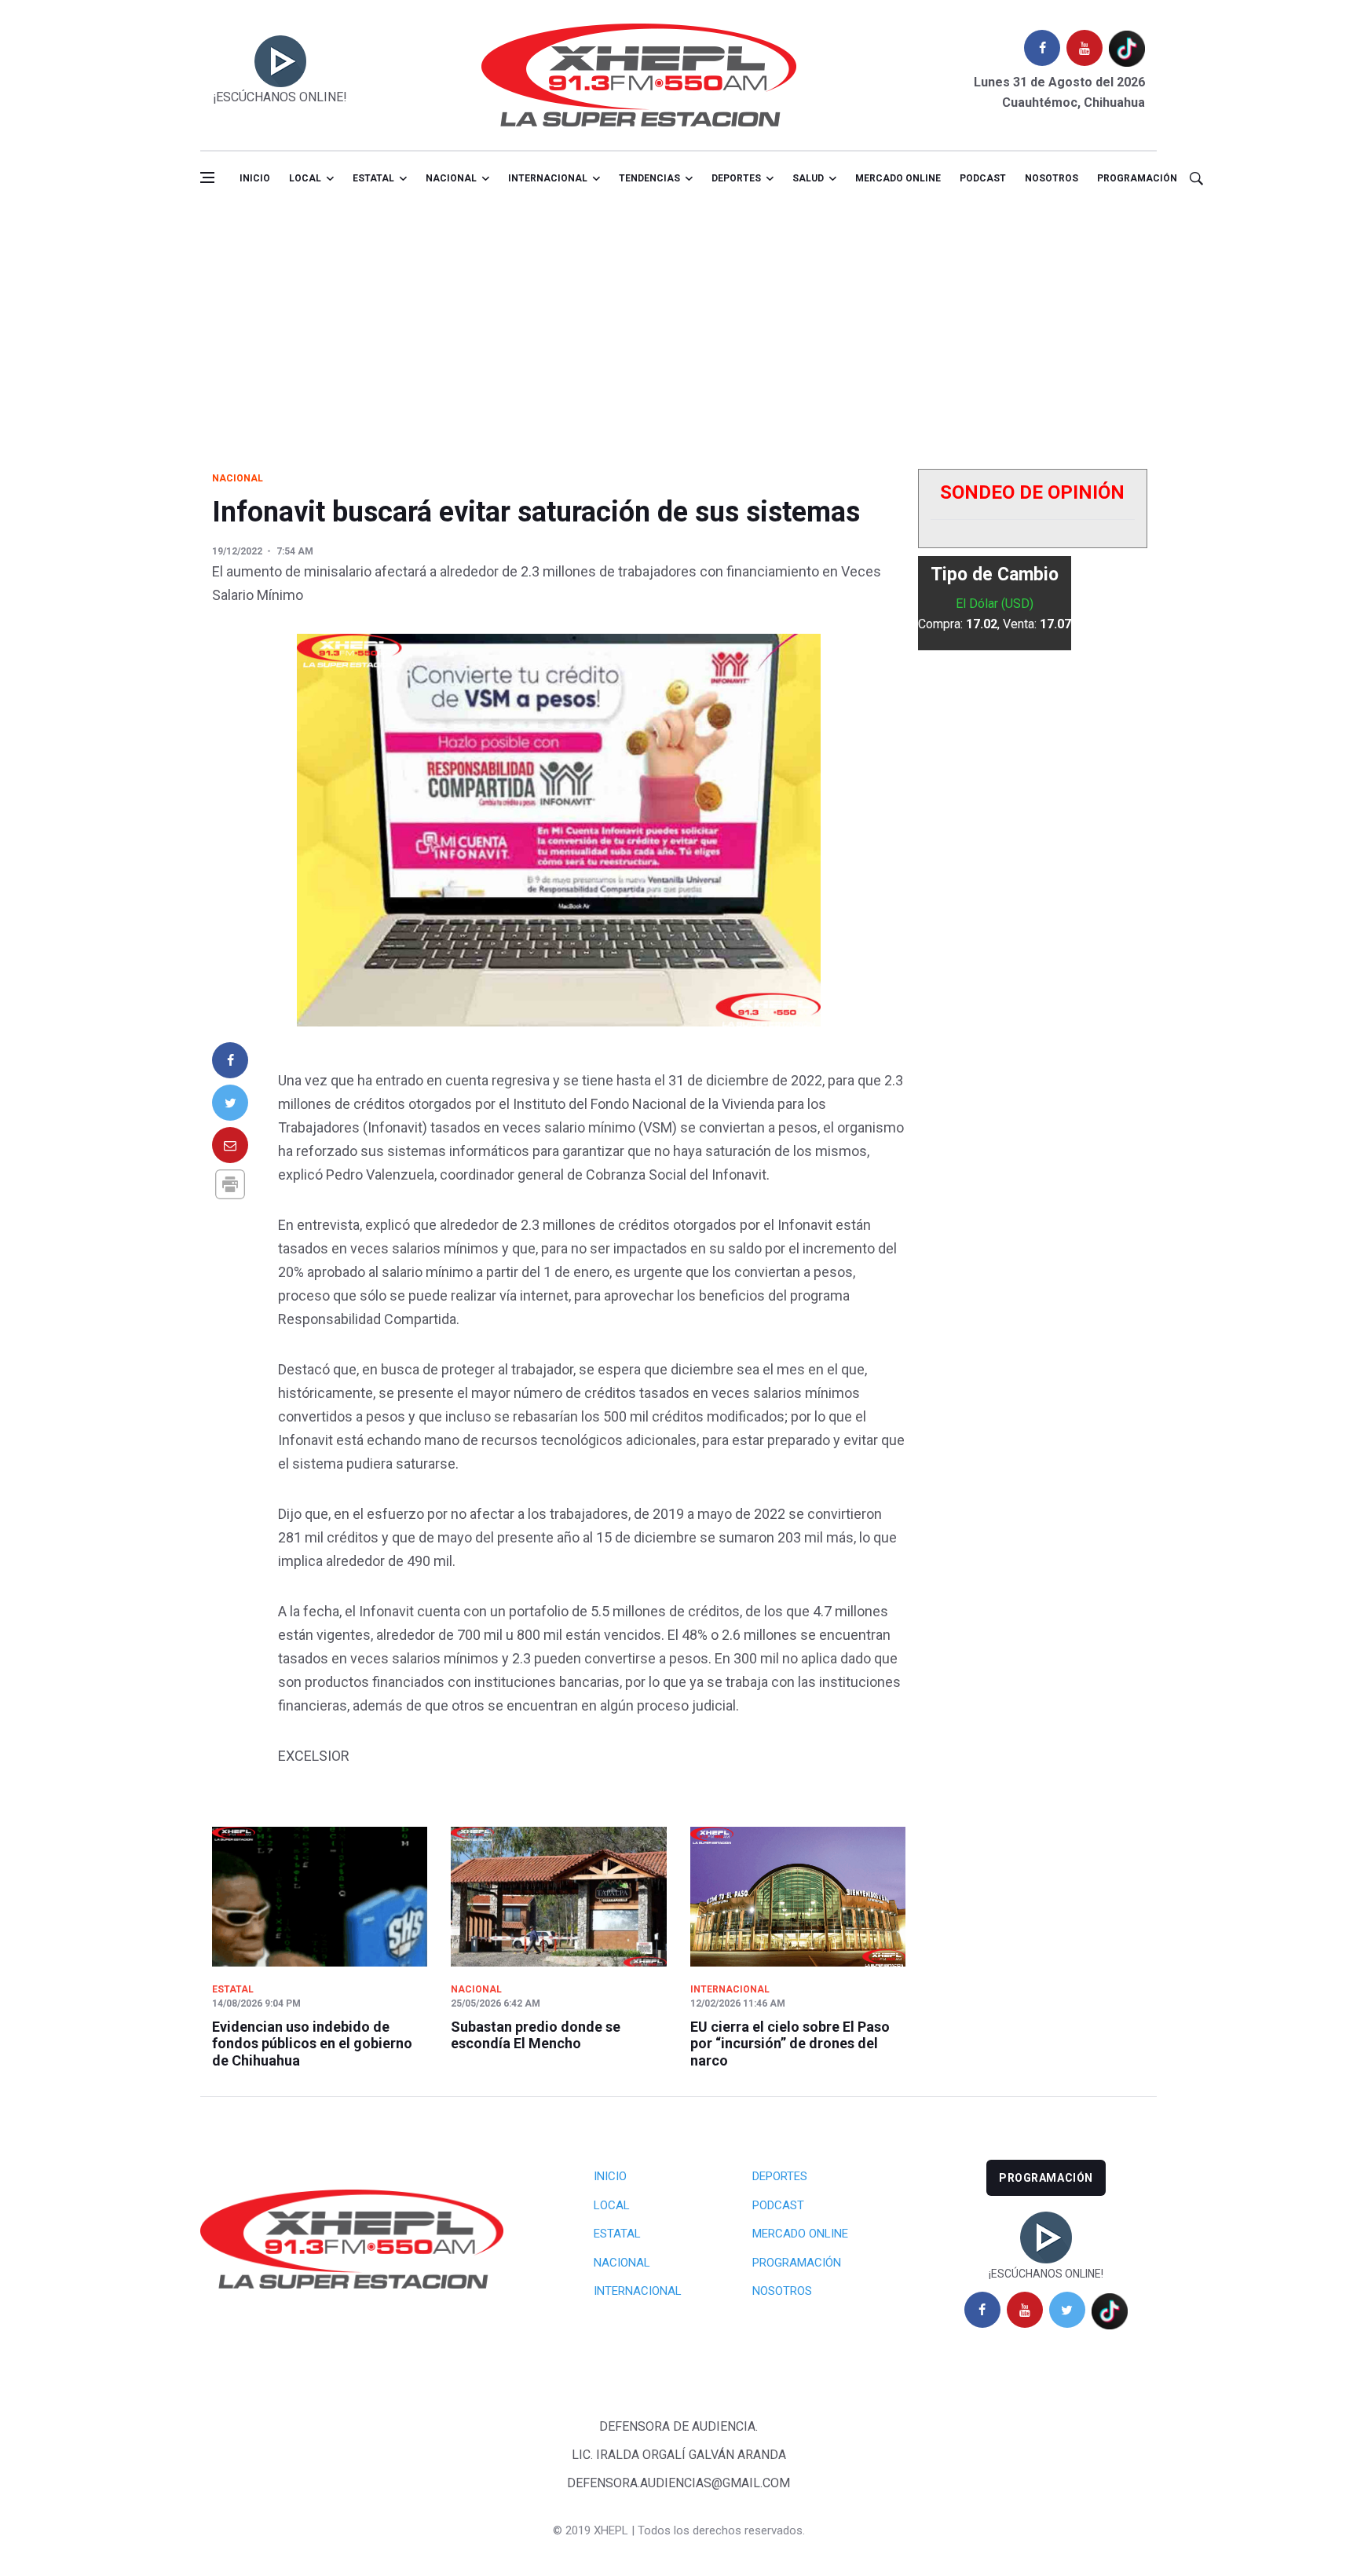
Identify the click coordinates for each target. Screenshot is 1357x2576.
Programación (1137, 178)
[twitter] (1067, 2310)
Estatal (373, 178)
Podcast (983, 178)
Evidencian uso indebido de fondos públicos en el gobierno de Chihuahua (312, 2044)
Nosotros (1052, 178)
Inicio (255, 178)
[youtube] (1085, 48)
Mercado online (898, 178)
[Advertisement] (678, 324)
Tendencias (649, 178)
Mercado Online (800, 2234)
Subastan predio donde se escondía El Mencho (536, 2035)
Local (305, 178)
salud (808, 178)
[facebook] (1042, 48)
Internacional (548, 178)
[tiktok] (1127, 48)
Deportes (736, 178)
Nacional (451, 178)
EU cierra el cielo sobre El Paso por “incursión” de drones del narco (790, 2044)
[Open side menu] (207, 177)
